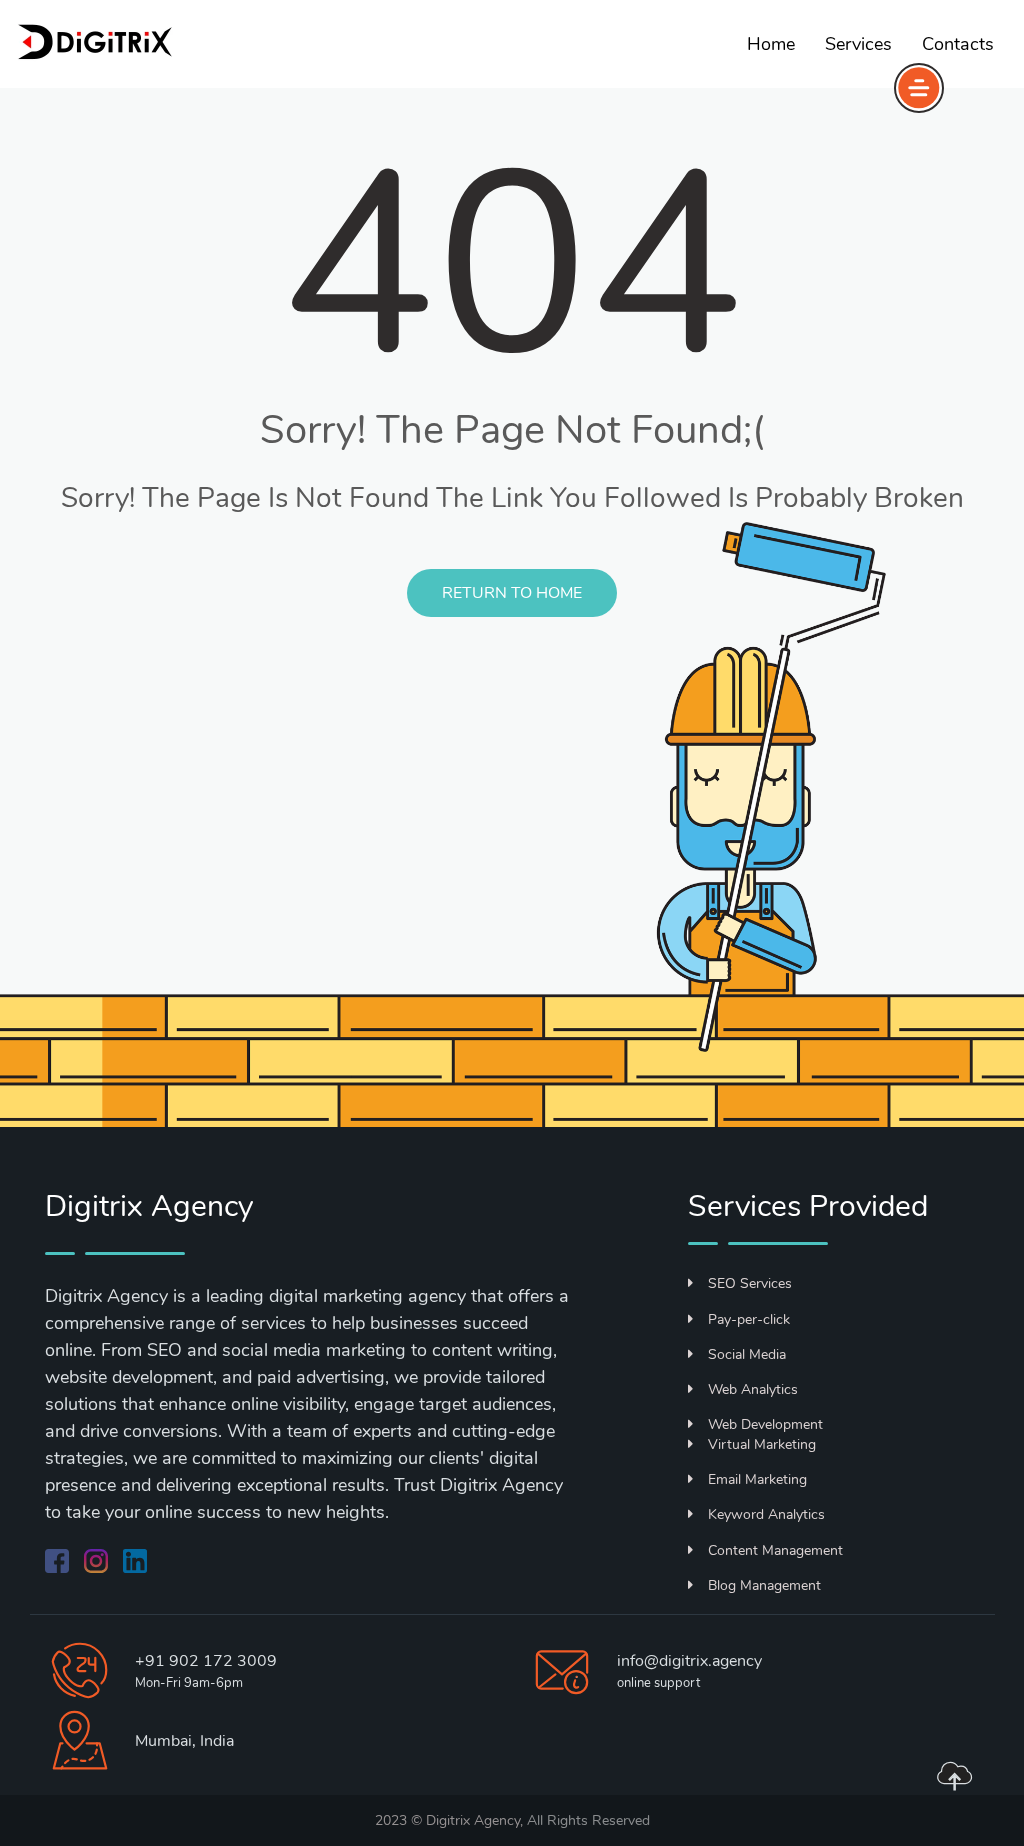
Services (858, 44)
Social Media (747, 1354)
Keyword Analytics (766, 1514)
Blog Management (764, 1585)
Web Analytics (753, 1389)
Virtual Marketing (762, 1444)
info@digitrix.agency (689, 1661)
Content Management (775, 1550)
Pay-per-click (749, 1319)
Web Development (765, 1424)
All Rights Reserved (588, 1820)
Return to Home (512, 593)
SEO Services (750, 1283)
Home (771, 44)
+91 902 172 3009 (206, 1661)
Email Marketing (757, 1479)
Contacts (958, 44)
